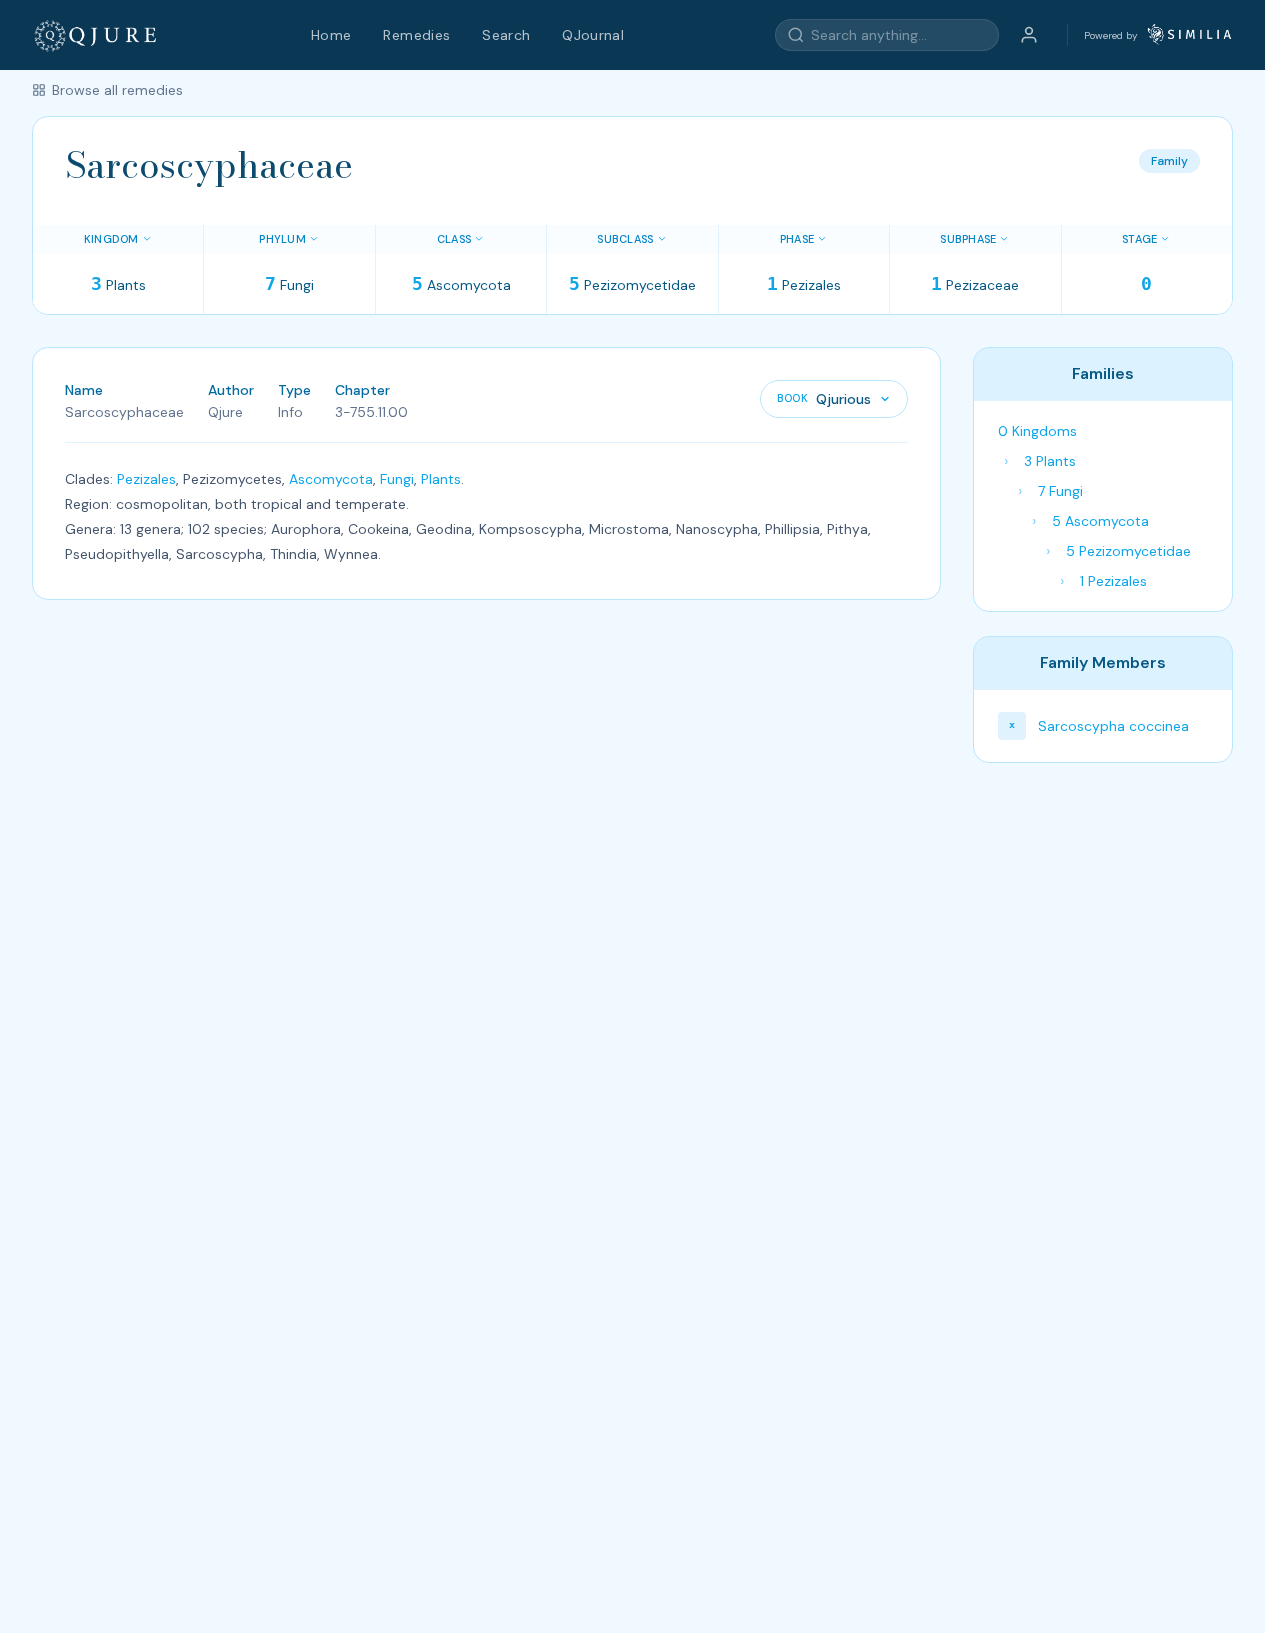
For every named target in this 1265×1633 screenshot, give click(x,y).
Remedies (416, 35)
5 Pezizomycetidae (1128, 551)
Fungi (397, 479)
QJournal (593, 35)
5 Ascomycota (1100, 521)
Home (331, 35)
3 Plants (1050, 461)
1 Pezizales (1113, 581)
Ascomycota (331, 479)
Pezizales (146, 479)
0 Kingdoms (1037, 431)
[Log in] (1029, 35)
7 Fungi (1060, 491)
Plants (441, 479)
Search (506, 35)
